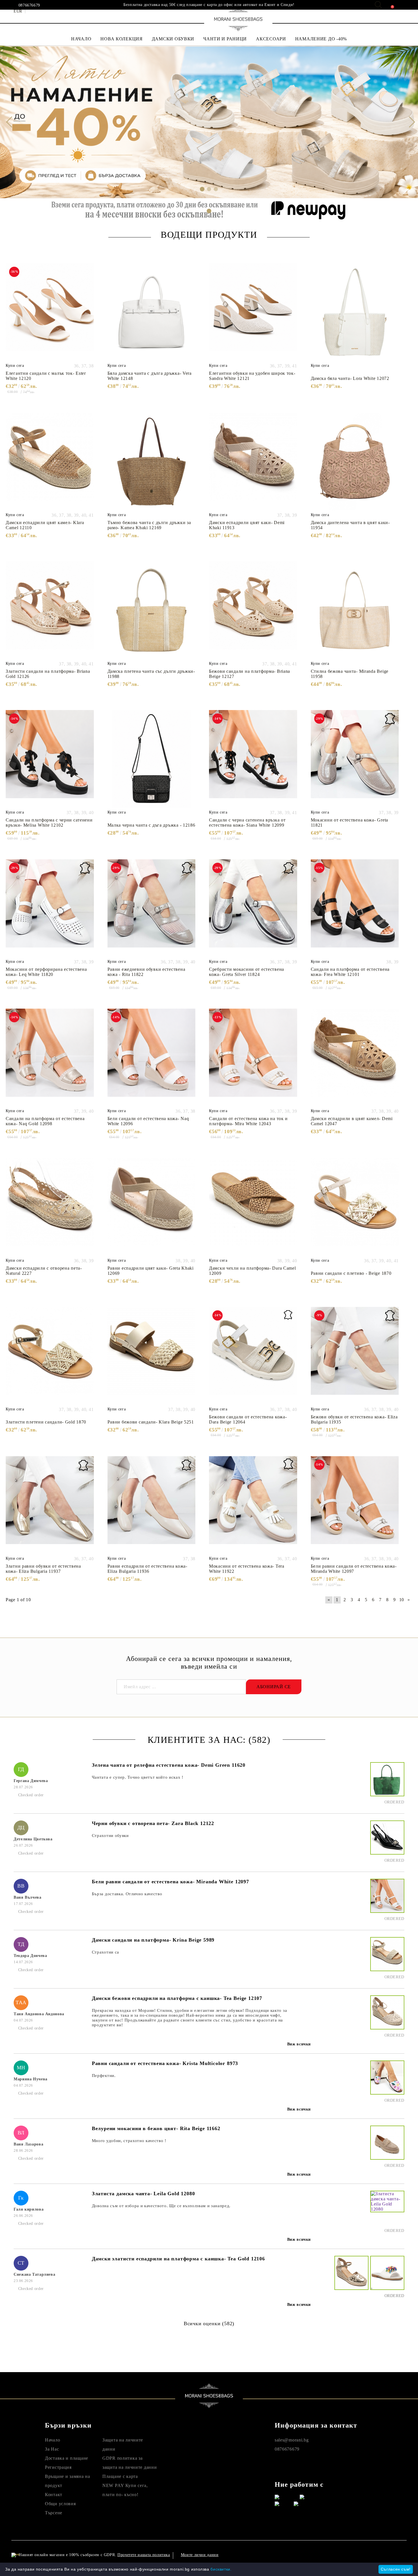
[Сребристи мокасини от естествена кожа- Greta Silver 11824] (253, 908)
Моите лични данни (200, 2555)
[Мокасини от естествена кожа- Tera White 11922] (253, 1505)
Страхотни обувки (110, 1836)
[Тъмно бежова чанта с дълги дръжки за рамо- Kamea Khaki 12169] (152, 462)
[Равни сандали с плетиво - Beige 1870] (355, 1207)
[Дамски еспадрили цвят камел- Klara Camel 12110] (50, 462)
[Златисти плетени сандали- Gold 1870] (50, 1356)
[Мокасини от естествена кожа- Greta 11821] (355, 759)
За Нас (52, 2449)
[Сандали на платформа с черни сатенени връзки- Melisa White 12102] (50, 759)
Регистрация (58, 2467)
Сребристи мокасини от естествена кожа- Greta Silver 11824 (247, 972)
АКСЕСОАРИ (271, 39)
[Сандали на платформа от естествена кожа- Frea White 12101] (355, 908)
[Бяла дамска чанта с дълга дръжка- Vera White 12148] (152, 312)
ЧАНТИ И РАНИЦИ (225, 39)
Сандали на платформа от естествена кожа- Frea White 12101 (350, 972)
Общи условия (60, 2504)
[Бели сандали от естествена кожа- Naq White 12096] (152, 1058)
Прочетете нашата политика (144, 2555)
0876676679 (29, 5)
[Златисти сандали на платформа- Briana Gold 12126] (50, 610)
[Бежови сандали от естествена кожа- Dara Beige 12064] (253, 1356)
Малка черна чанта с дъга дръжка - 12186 (151, 825)
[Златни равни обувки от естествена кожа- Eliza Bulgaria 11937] (50, 1505)
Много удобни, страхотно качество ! (129, 2141)
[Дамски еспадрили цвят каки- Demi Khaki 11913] (253, 462)
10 (402, 1600)
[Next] (409, 122)
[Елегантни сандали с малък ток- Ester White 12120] (50, 312)
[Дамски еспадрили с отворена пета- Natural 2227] (50, 1207)
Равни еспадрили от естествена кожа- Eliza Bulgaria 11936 (147, 1569)
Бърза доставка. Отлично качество (127, 1894)
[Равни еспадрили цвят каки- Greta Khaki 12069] (152, 1207)
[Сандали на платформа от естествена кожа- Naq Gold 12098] (50, 1058)
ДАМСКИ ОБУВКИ (173, 39)
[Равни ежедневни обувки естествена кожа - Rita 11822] (152, 908)
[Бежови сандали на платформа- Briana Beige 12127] (253, 610)
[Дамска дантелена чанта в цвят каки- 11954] (355, 462)
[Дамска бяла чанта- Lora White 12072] (355, 312)
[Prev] (9, 122)
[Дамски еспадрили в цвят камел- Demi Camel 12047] (355, 1058)
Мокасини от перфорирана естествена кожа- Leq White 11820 (46, 972)
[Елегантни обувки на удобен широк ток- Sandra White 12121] (253, 312)
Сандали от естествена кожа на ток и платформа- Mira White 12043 (248, 1121)
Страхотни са (105, 1952)
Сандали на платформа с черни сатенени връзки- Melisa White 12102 (49, 823)
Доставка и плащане (67, 2458)
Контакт (54, 2495)
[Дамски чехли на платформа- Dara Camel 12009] (253, 1207)
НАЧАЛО (81, 39)
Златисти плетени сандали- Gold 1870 (46, 1422)
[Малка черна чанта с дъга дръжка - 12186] (152, 759)
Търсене (54, 2513)
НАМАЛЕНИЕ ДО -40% (321, 39)
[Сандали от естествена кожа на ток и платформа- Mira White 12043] (253, 1058)
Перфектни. (104, 2076)
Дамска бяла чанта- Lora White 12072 (350, 378)
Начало (52, 2440)
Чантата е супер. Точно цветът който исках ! (138, 1777)
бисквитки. (221, 2569)
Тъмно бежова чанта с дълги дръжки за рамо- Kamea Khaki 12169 (149, 525)
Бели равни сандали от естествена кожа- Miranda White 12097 (354, 1569)
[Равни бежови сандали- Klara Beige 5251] (152, 1356)
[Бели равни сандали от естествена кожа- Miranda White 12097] (355, 1505)
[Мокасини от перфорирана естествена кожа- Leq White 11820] (50, 908)
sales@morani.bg (292, 2440)
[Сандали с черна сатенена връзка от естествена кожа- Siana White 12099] (253, 759)
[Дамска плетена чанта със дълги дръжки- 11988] (152, 610)
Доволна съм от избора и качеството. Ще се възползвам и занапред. (161, 2206)
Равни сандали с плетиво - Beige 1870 (351, 1273)
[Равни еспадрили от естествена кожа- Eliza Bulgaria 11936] (152, 1505)
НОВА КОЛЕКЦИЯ (121, 39)
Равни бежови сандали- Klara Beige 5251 (151, 1422)
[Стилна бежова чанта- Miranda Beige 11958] (355, 610)
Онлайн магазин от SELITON (350, 2555)
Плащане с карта (120, 2476)
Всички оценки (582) (209, 2323)
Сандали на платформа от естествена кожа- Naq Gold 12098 (45, 1121)
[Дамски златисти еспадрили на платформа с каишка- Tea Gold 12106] (351, 2278)
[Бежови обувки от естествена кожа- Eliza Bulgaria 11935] (355, 1356)
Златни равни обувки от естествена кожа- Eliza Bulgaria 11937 (43, 1569)
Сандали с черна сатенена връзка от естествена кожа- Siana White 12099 (247, 823)
